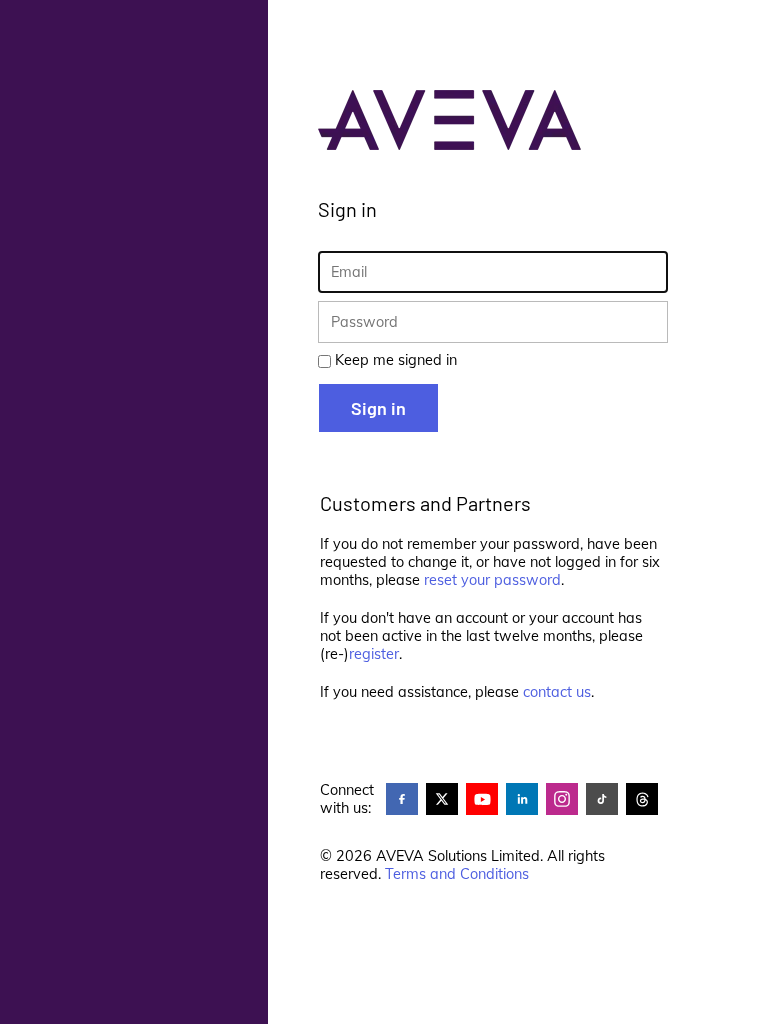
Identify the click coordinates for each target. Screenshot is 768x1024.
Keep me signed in (396, 360)
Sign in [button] (378, 408)
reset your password (492, 580)
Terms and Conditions (457, 874)
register (374, 654)
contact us (557, 692)
